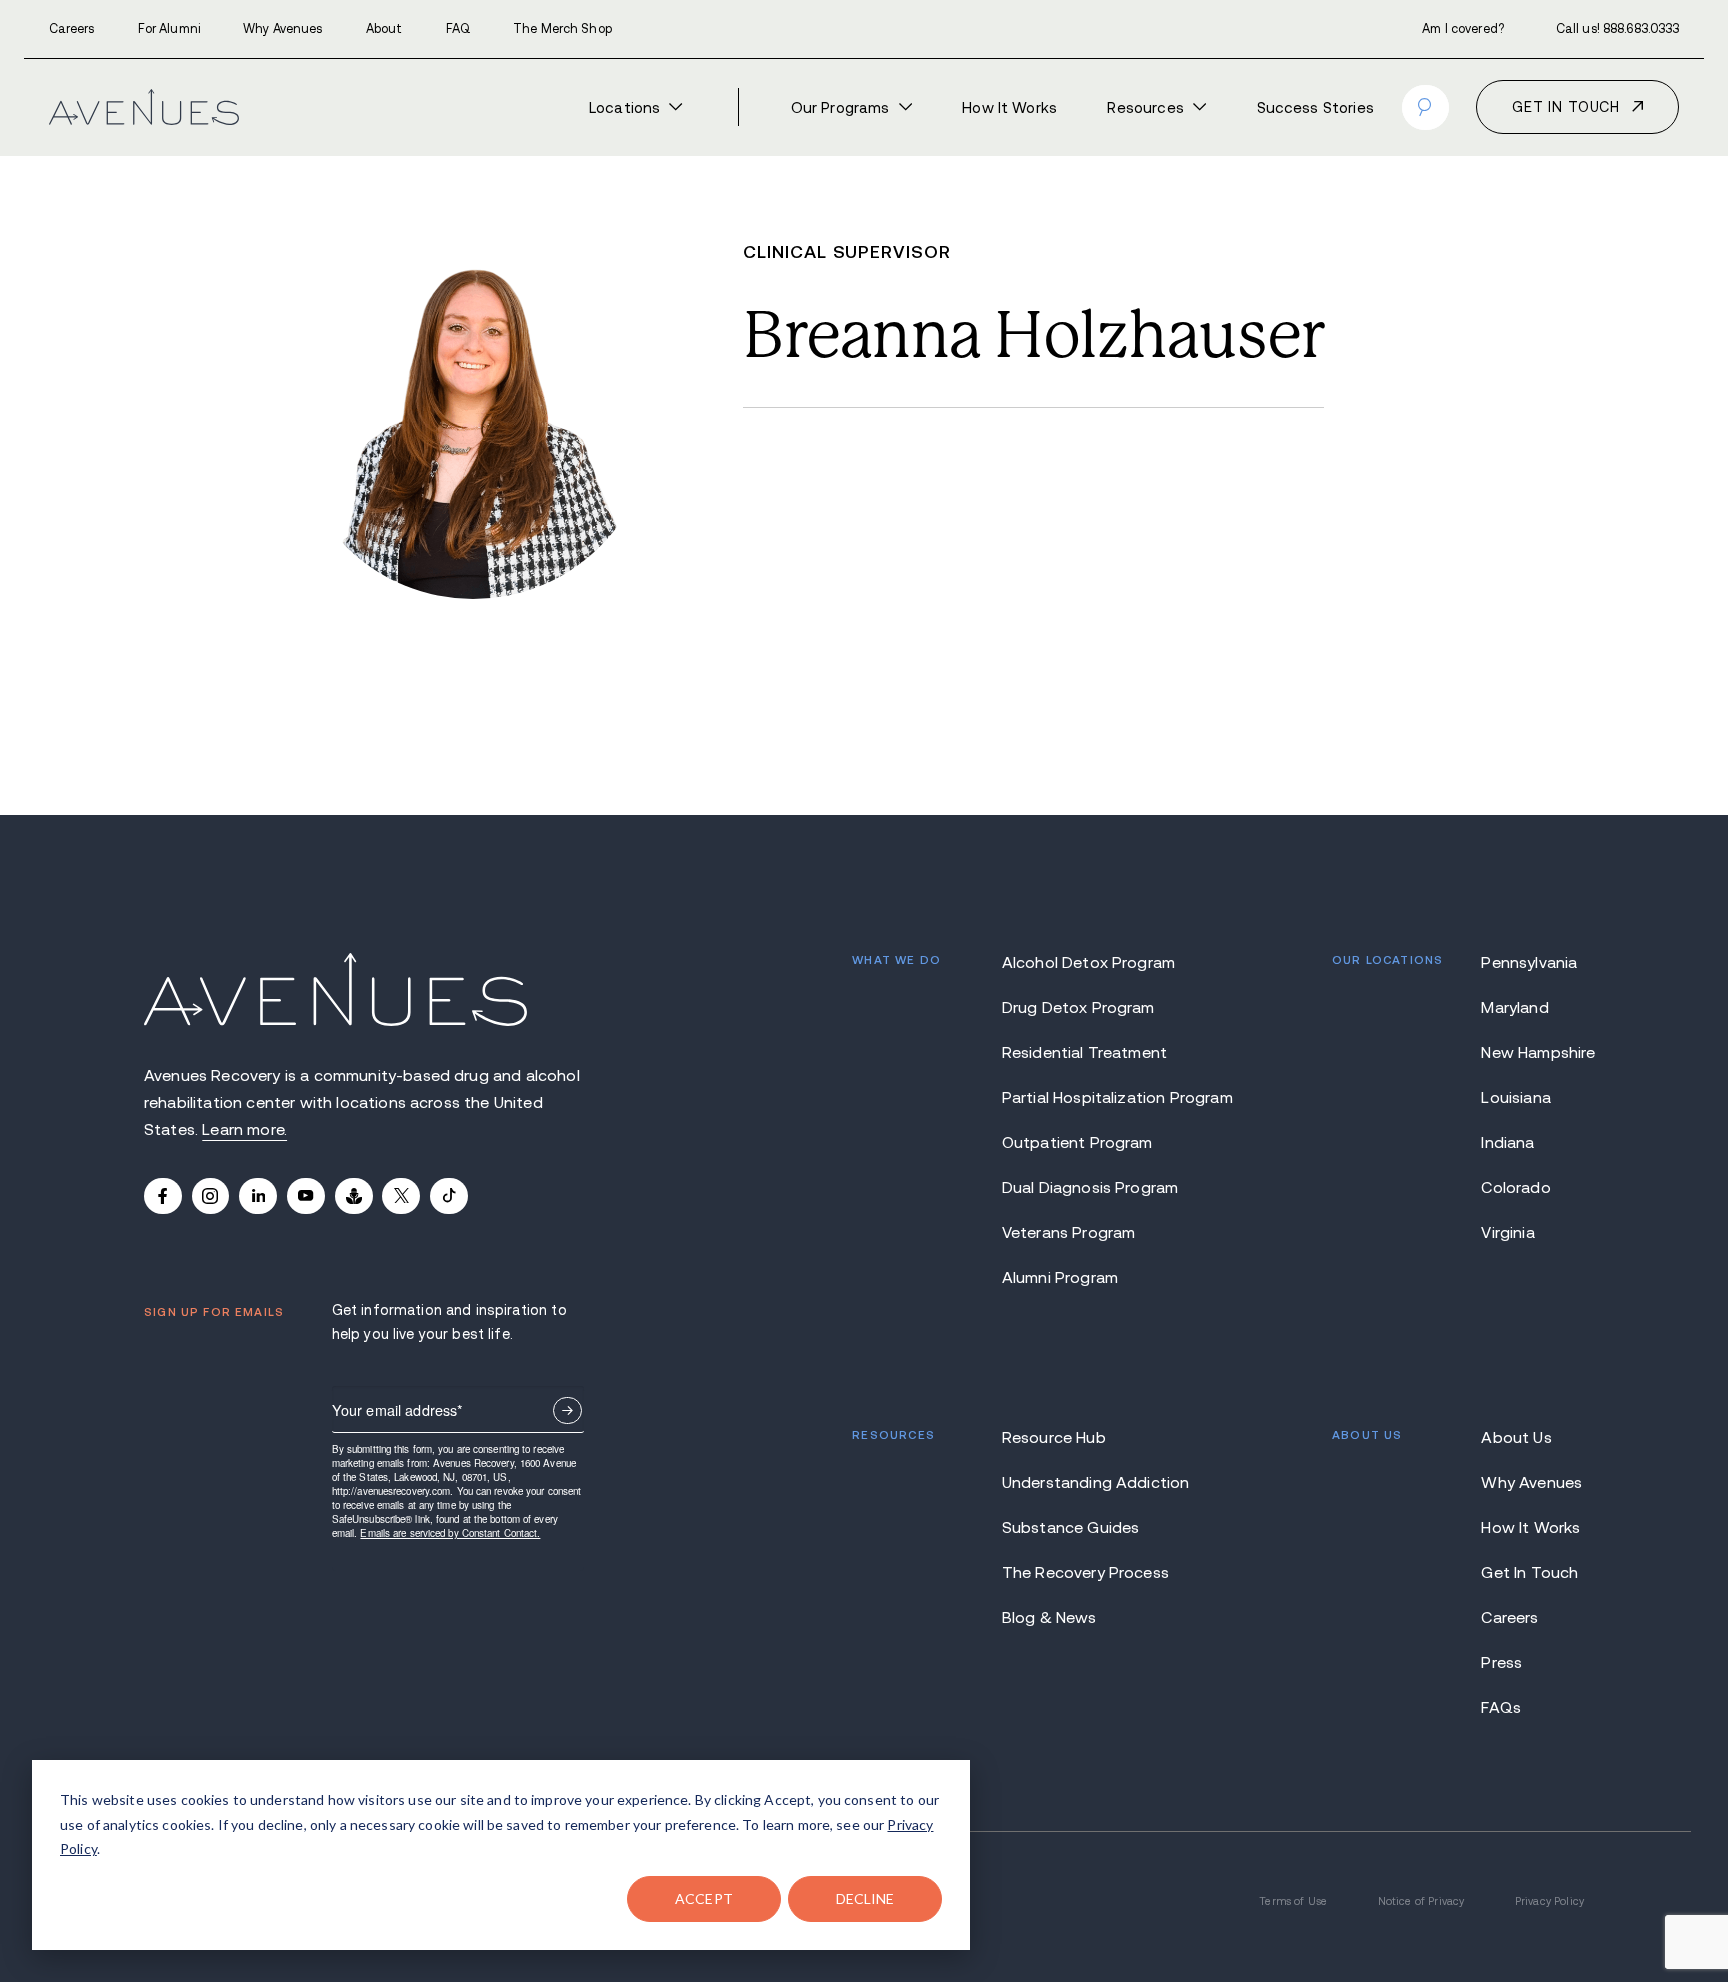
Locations (624, 107)
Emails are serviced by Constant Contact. (450, 1533)
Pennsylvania (1529, 962)
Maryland (1514, 1007)
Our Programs (840, 107)
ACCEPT (704, 1898)
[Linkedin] (258, 1196)
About (384, 29)
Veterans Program (1069, 1232)
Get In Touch (1529, 1572)
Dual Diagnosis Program (1090, 1187)
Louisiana (1515, 1097)
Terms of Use (1293, 1901)
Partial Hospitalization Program (1092, 1097)
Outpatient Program (1077, 1142)
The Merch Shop (562, 29)
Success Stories (1315, 107)
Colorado (1515, 1187)
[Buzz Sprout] (354, 1196)
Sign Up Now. (568, 1410)
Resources (1145, 107)
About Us (1516, 1437)
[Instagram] (211, 1196)
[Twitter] (401, 1196)
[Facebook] (163, 1196)
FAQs (1501, 1707)
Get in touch (1566, 107)
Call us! (1618, 29)
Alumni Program (1060, 1277)
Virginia (1507, 1232)
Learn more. (244, 1129)
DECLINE (865, 1898)
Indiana (1507, 1142)
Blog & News (1049, 1617)
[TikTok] (449, 1196)
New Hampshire (1532, 1052)
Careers (72, 29)
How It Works (1009, 107)
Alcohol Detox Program (1088, 962)
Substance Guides (1071, 1527)
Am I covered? (1463, 29)
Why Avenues (282, 29)
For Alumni (169, 29)
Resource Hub (1054, 1437)
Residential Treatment (1084, 1052)
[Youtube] (306, 1196)
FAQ (458, 29)
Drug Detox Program (1078, 1007)
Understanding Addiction (1092, 1482)
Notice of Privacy (1421, 1901)
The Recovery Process (1085, 1572)
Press (1501, 1662)
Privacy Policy (1549, 1901)
